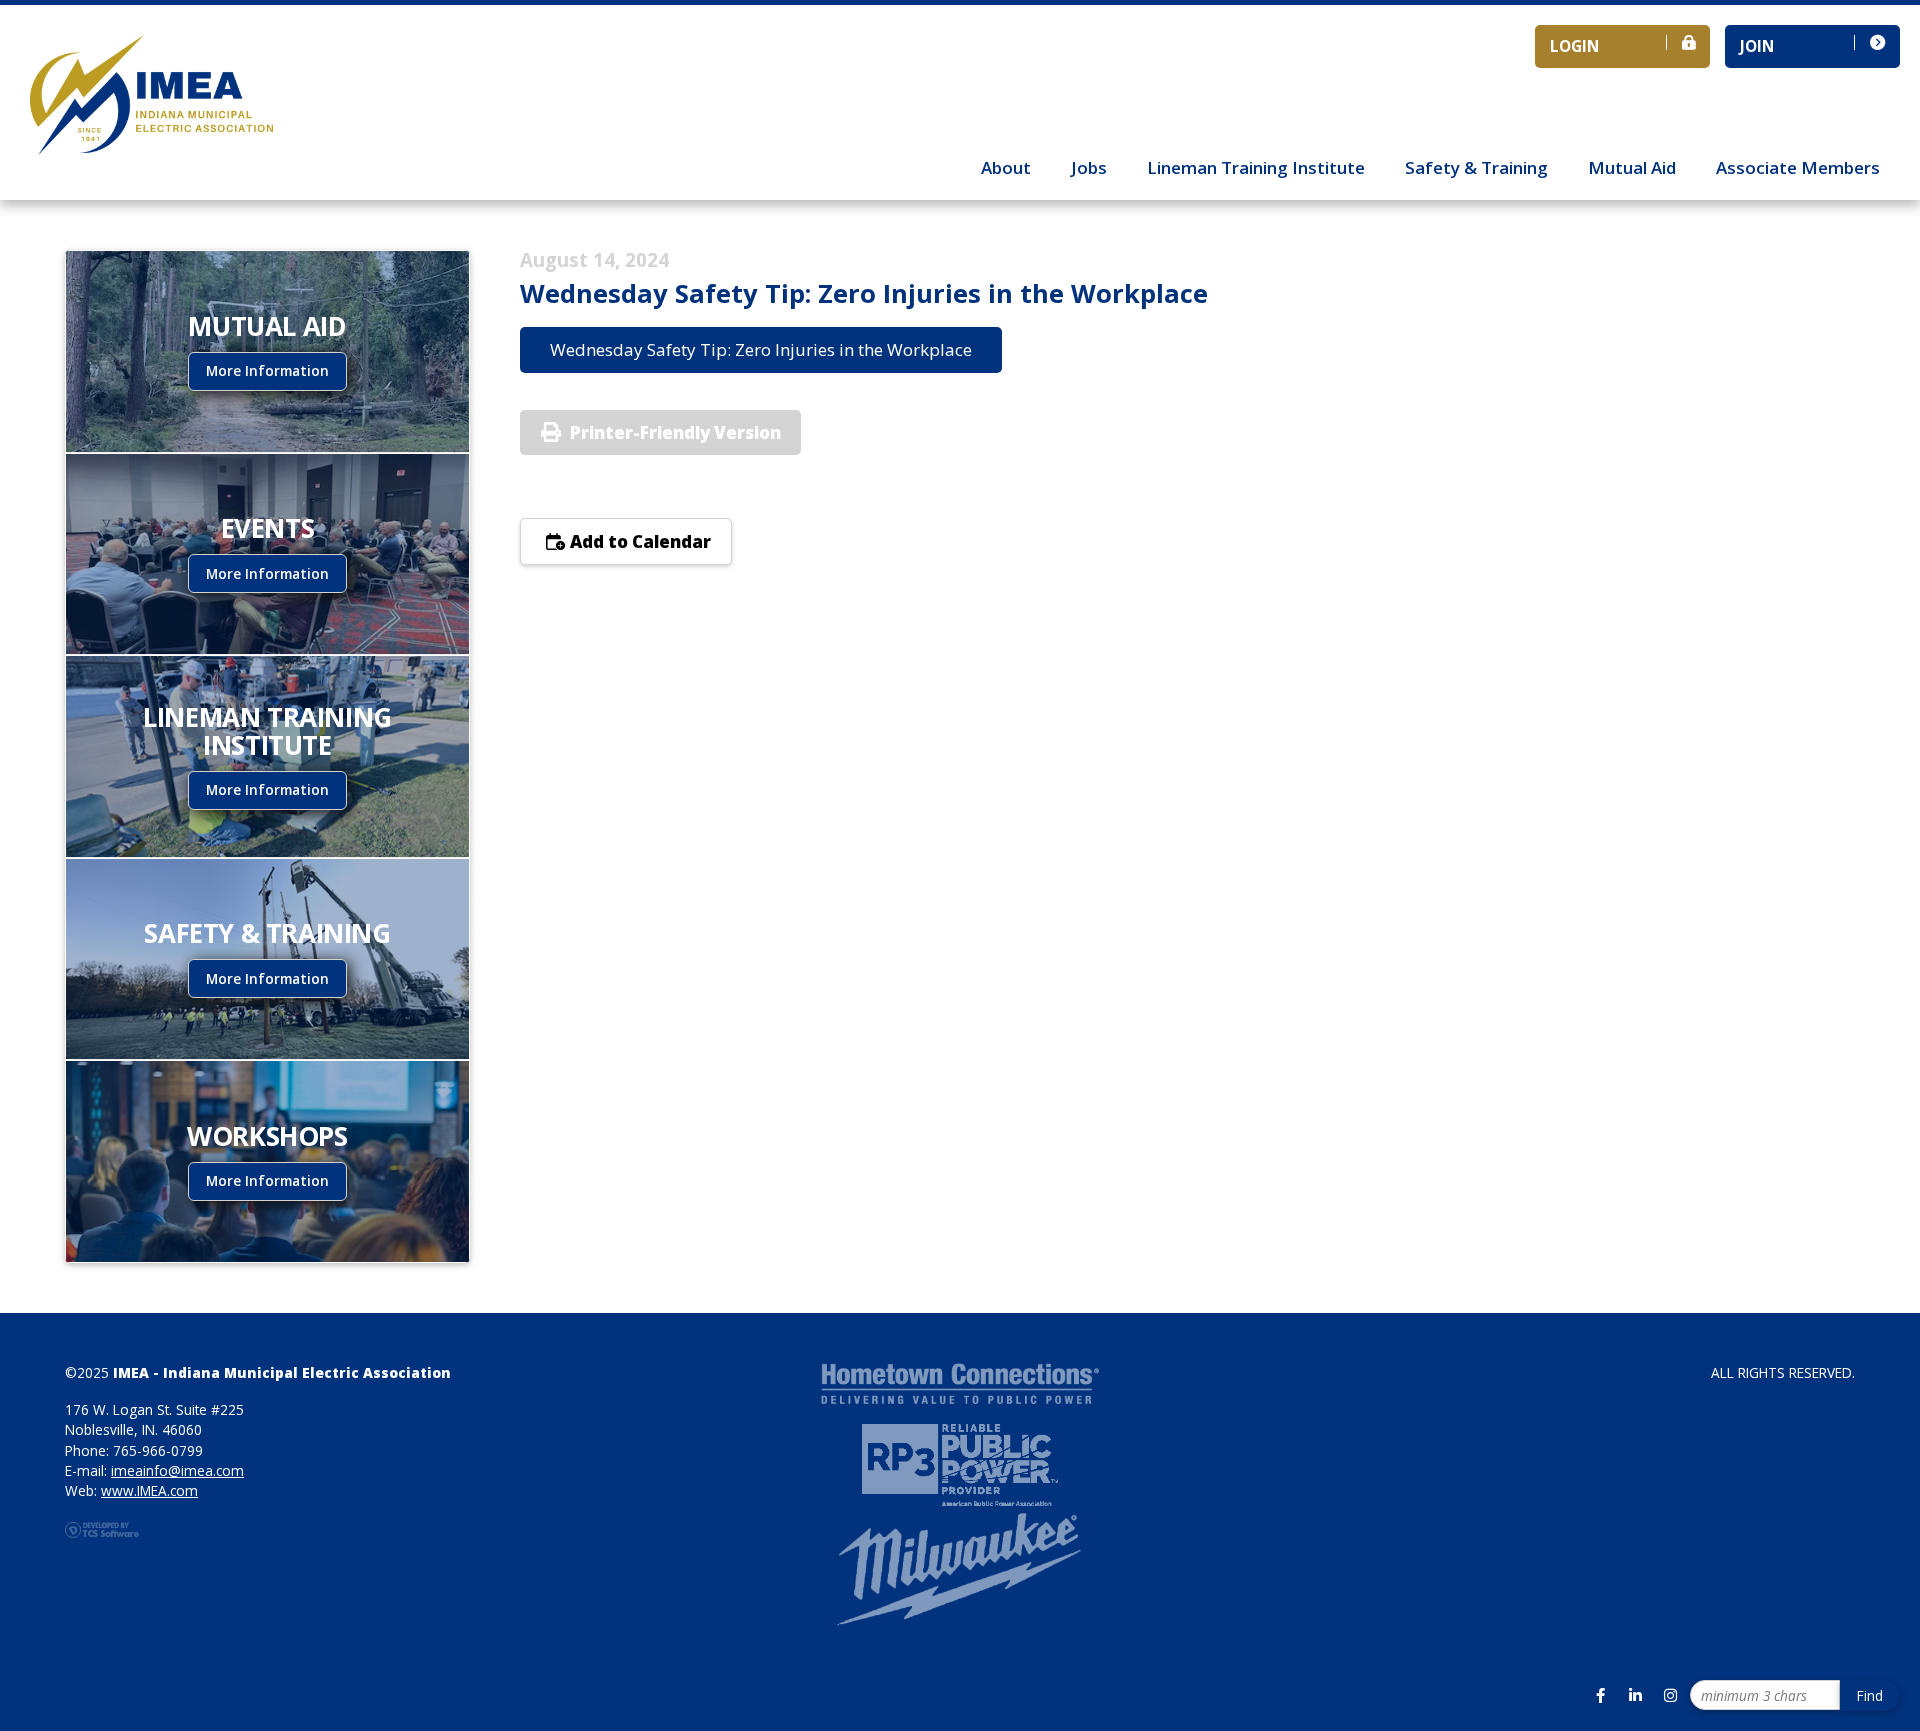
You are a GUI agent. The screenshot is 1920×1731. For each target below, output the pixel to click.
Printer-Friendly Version (675, 432)
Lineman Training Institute (1256, 167)
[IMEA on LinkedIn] (1635, 1695)
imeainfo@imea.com (177, 1470)
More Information (267, 370)
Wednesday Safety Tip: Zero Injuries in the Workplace (761, 349)
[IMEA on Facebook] (1600, 1695)
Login (1574, 46)
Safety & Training (1476, 167)
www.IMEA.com (149, 1490)
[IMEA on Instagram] (1670, 1695)
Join (1757, 46)
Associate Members (1798, 167)
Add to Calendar (638, 541)
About (1006, 167)
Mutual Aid (1632, 167)
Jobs (1089, 167)
